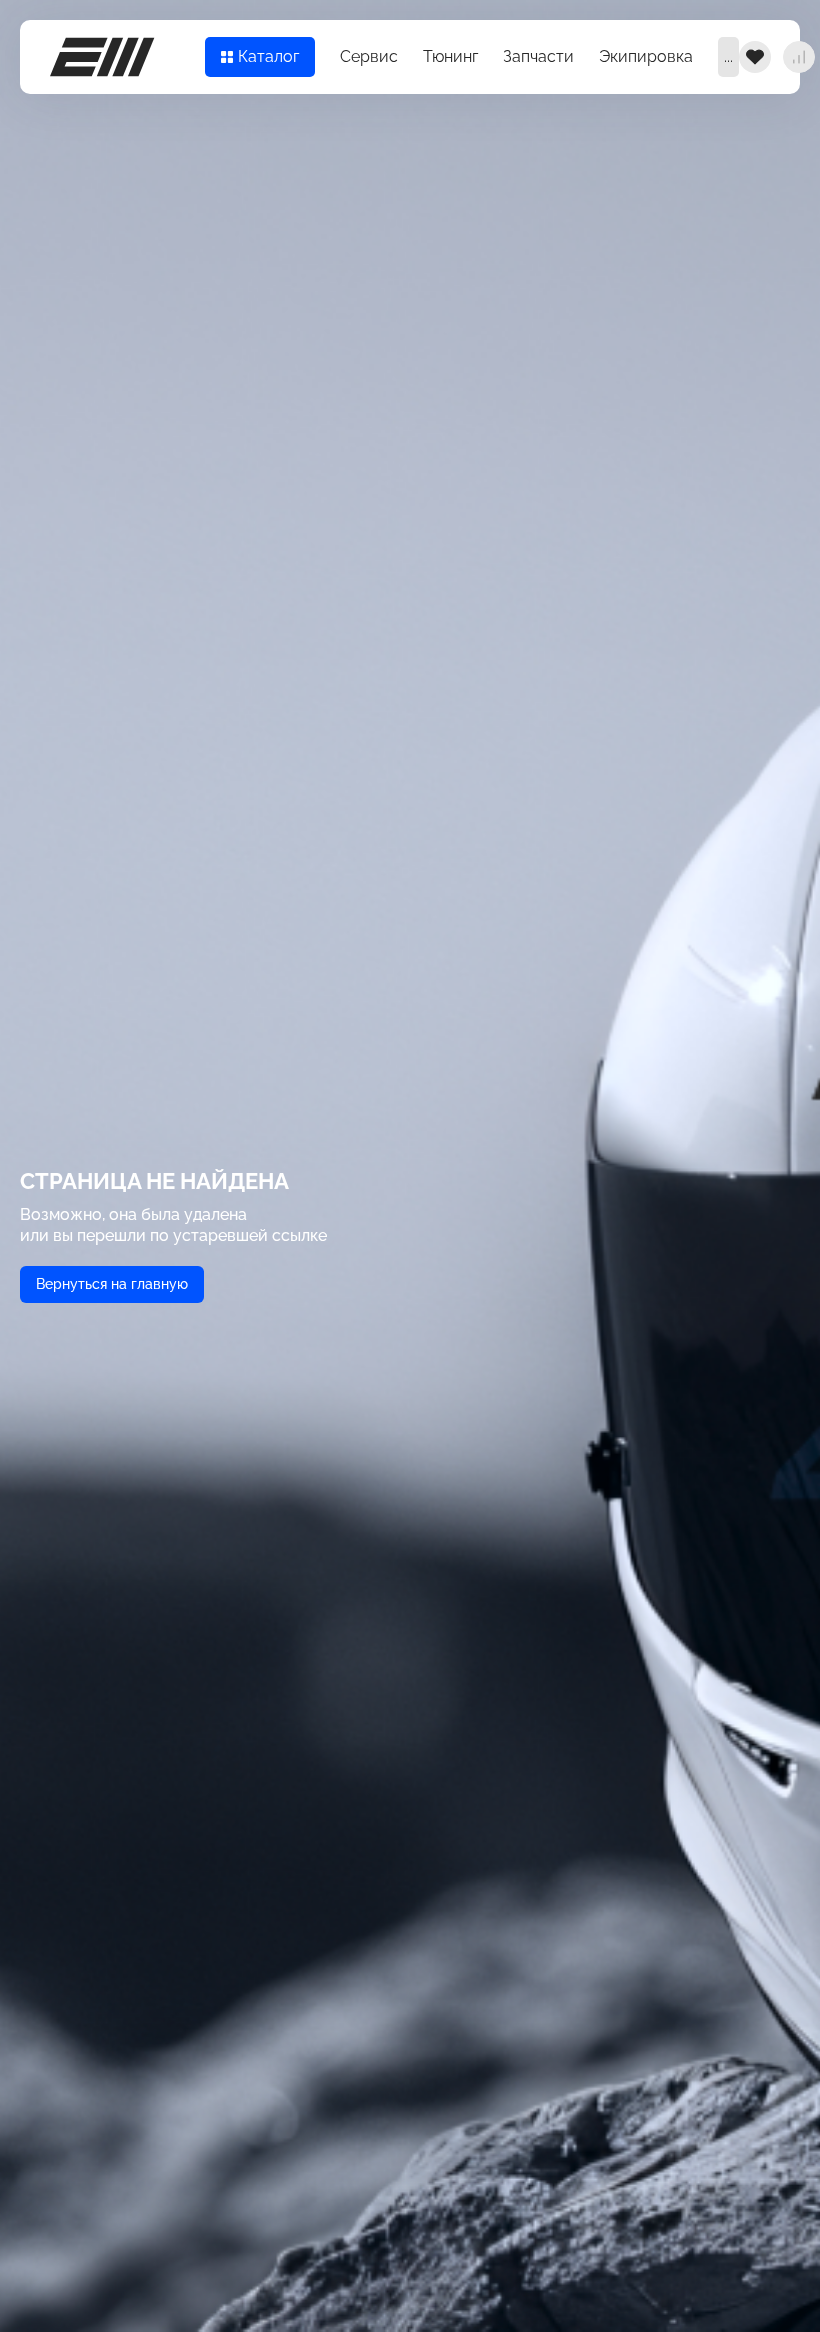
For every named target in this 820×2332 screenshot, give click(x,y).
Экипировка (646, 56)
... (728, 56)
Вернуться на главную (112, 1284)
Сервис (369, 56)
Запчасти (538, 56)
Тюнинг (450, 56)
